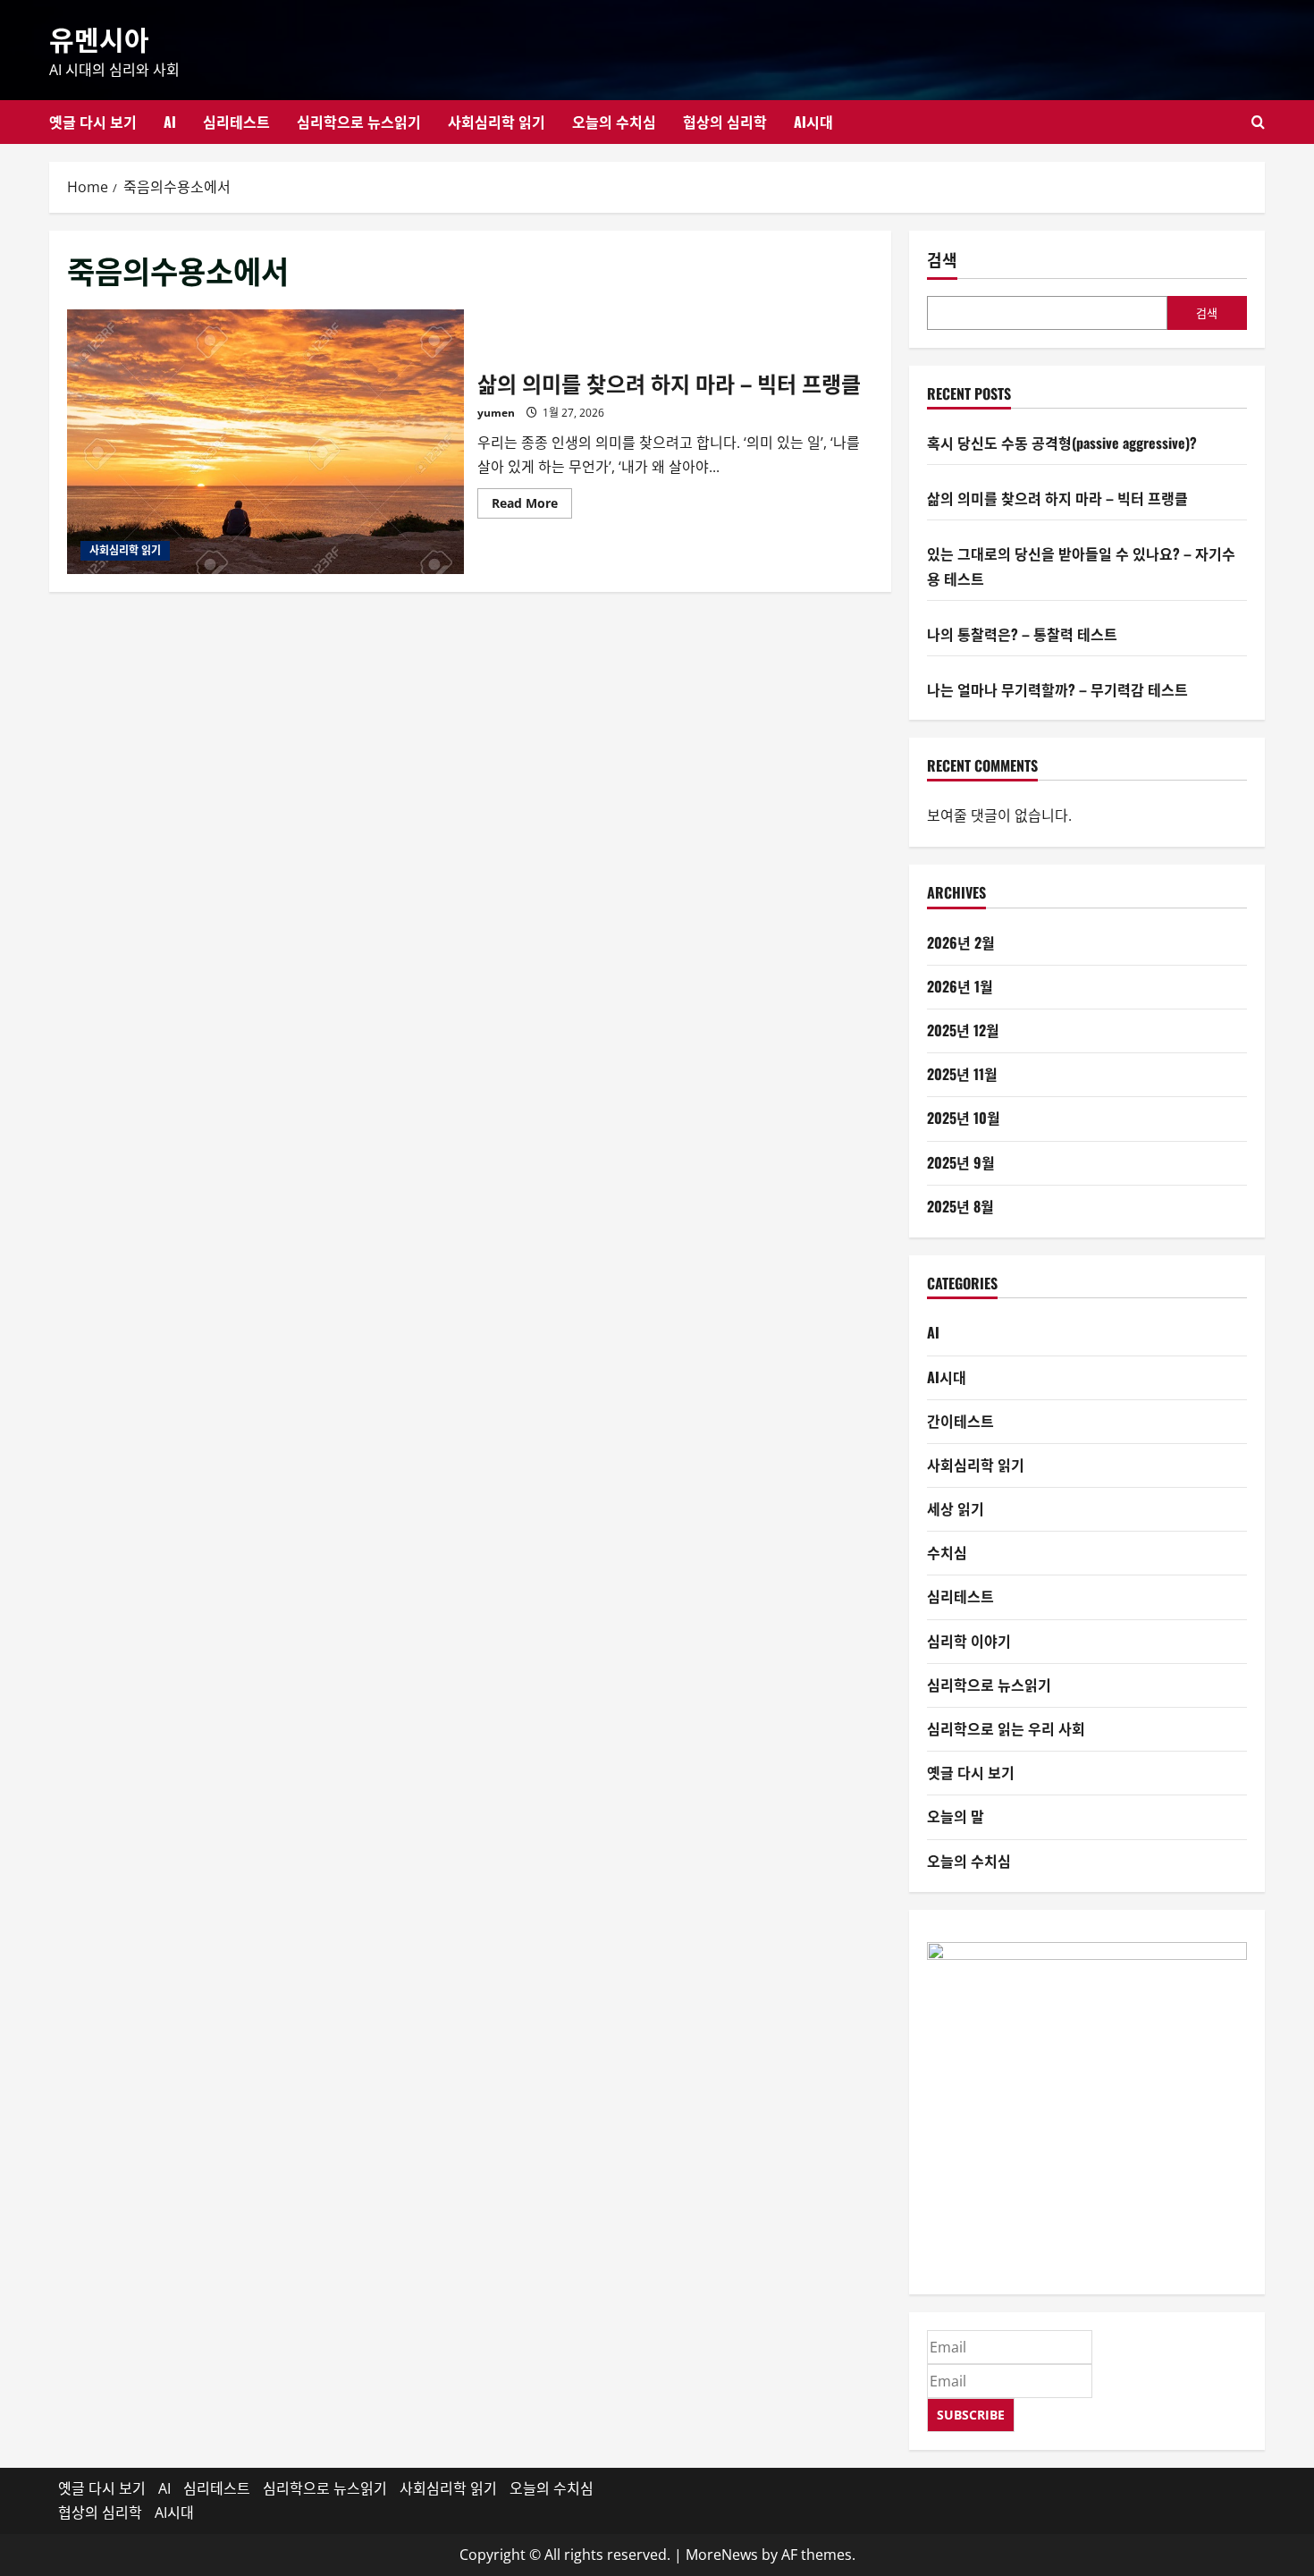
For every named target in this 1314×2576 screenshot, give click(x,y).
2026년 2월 (961, 942)
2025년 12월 (963, 1030)
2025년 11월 (962, 1074)
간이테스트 (960, 1421)
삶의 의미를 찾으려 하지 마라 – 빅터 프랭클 (265, 442)
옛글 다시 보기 (93, 122)
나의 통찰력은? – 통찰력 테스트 (1022, 634)
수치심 (947, 1552)
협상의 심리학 (725, 122)
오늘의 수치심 (614, 122)
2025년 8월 (960, 1206)
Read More (532, 506)
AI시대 (813, 122)
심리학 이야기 (969, 1641)
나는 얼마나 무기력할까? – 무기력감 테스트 (1057, 689)
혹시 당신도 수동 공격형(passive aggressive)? (1062, 443)
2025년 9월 (961, 1162)
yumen (496, 413)
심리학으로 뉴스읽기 (359, 122)
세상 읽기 (956, 1508)
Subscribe (971, 2415)
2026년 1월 (960, 986)
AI (170, 122)
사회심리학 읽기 (497, 122)
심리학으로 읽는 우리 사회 (1006, 1728)
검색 (942, 260)
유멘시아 (99, 38)
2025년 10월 (964, 1118)
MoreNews (722, 2555)
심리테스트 (236, 122)
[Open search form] (1258, 122)
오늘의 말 (956, 1816)
